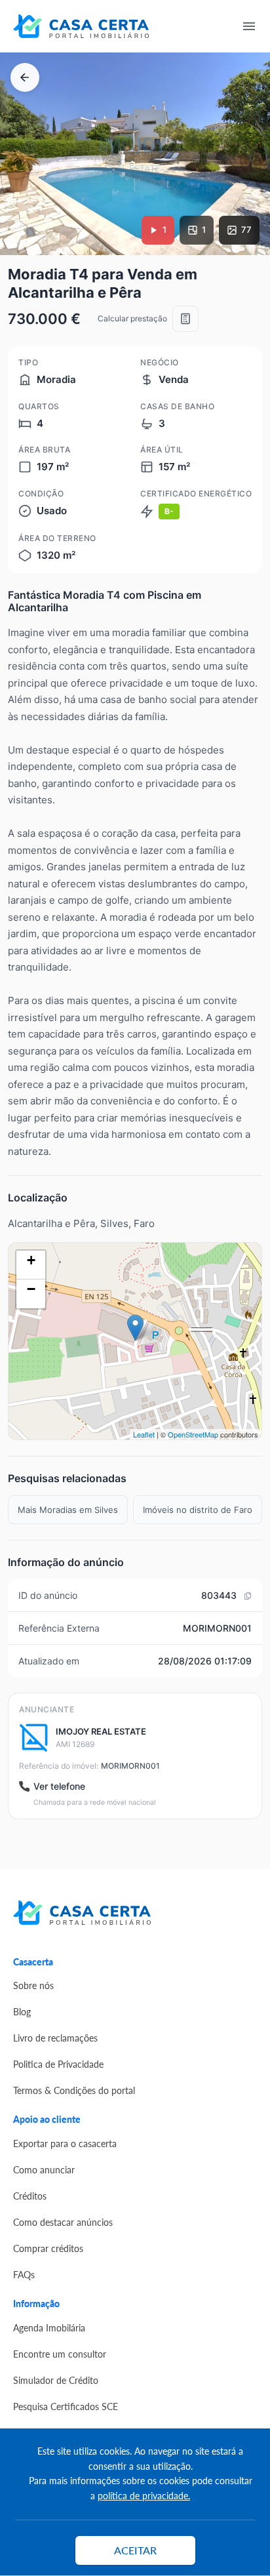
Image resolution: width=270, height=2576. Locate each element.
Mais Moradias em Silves (68, 1510)
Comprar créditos (48, 2248)
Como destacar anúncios (63, 2222)
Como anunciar (44, 2169)
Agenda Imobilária (49, 2327)
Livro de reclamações (55, 2038)
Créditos (30, 2196)
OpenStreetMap (193, 1434)
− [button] (31, 1289)
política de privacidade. (144, 2495)
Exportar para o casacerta (65, 2143)
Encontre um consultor (60, 2354)
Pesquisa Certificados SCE (66, 2406)
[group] (135, 154)
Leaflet (144, 1434)
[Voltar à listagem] (25, 77)
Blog (22, 2011)
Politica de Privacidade (58, 2064)
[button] (10, 242)
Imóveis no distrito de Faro (198, 1510)
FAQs (24, 2274)
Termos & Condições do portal (74, 2090)
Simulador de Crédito (56, 2380)
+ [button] (31, 1260)
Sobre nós (33, 1985)
